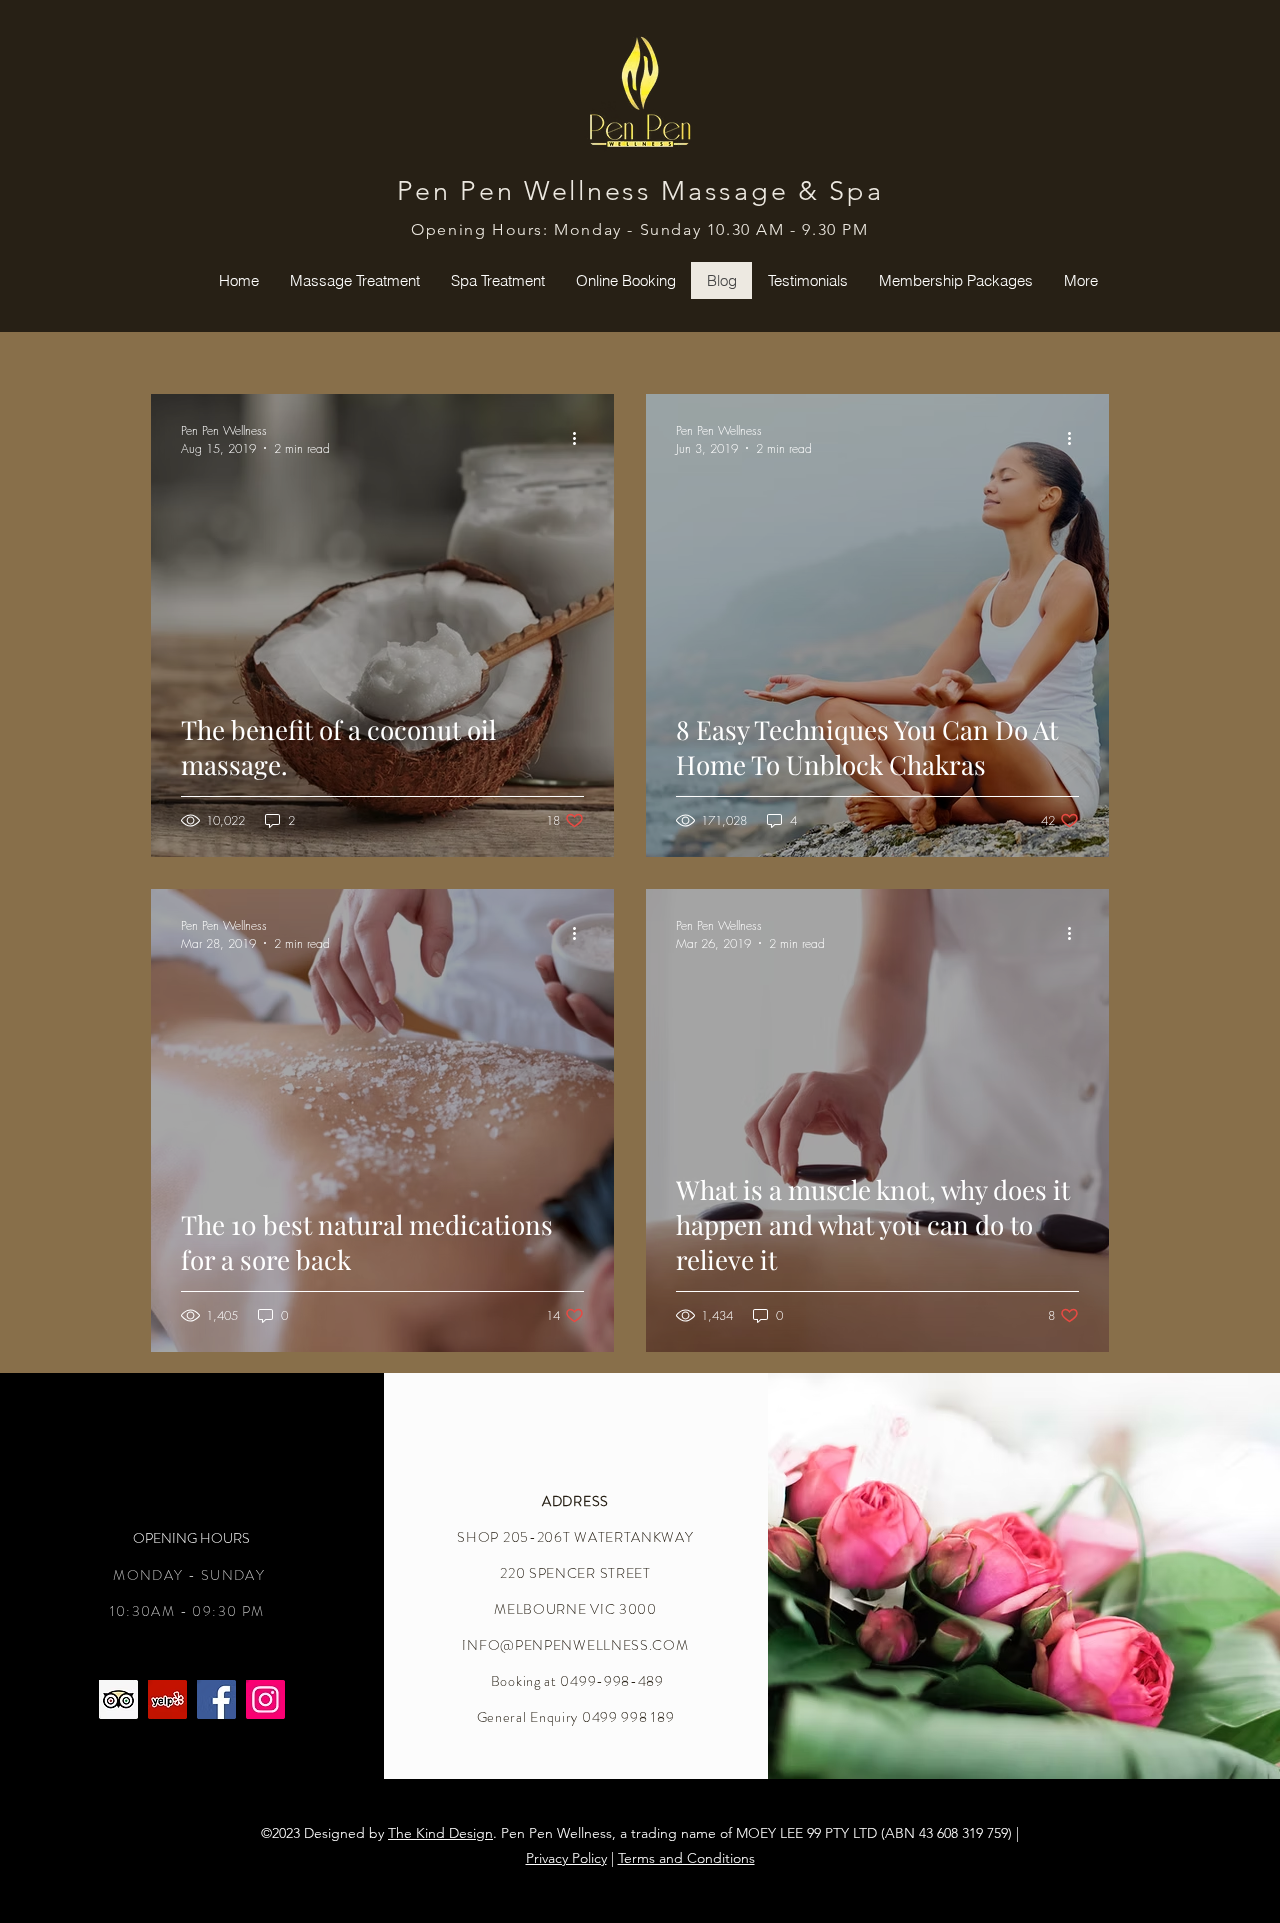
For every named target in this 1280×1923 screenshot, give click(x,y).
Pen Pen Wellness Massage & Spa (640, 191)
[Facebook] (216, 1699)
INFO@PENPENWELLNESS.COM (575, 1645)
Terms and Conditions (686, 1858)
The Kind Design (440, 1833)
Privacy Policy (566, 1858)
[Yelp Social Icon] (167, 1699)
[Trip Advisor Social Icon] (118, 1699)
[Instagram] (265, 1699)
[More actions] (581, 439)
